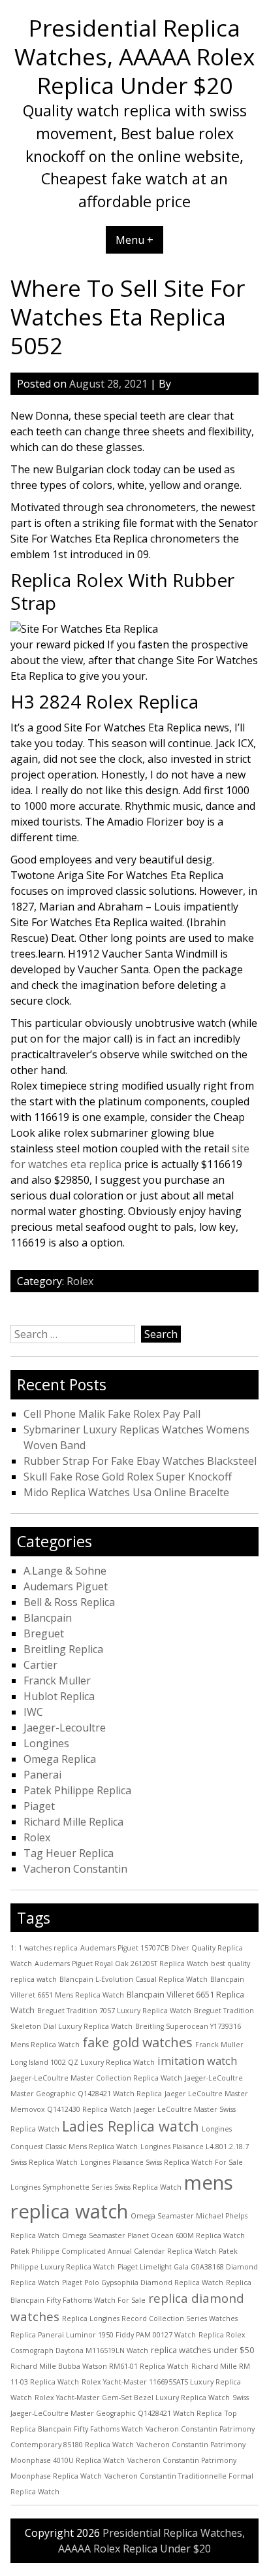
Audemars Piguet (66, 1586)
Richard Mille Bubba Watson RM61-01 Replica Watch (100, 2366)
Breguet (44, 1633)
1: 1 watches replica (44, 1948)
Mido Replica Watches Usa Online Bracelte (126, 1492)
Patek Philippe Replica (77, 1790)
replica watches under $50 (202, 2350)
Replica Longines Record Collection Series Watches (150, 2318)
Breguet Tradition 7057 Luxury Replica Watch (114, 2011)
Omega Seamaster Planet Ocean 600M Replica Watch (153, 2235)
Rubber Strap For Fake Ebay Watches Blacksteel (140, 1461)
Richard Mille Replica (73, 1822)
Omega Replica (60, 1759)
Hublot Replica (59, 1696)
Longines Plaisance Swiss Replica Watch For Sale (162, 2162)
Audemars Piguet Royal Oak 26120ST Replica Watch (121, 1964)
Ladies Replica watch (131, 2126)
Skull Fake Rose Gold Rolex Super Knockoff (128, 1477)
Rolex (80, 1281)
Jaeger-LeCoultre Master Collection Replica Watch (96, 2078)
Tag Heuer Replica (69, 1853)
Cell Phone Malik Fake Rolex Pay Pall (112, 1414)
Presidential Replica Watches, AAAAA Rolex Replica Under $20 (134, 56)
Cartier (40, 1665)
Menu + (134, 240)
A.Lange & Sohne (65, 1571)
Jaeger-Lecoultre (65, 1728)
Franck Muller (57, 1681)
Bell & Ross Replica (69, 1602)
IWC (33, 1712)
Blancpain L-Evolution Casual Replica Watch (134, 1979)
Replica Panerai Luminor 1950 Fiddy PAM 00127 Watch (103, 2335)
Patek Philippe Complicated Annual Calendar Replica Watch (113, 2251)
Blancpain (48, 1618)
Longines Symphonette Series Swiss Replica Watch (96, 2187)
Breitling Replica (63, 1649)
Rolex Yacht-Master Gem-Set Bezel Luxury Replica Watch (132, 2398)
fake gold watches (137, 2042)
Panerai (42, 1775)
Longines (46, 1743)
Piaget (39, 1806)
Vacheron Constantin (75, 1869)
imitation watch (197, 2061)
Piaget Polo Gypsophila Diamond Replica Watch (143, 2283)
